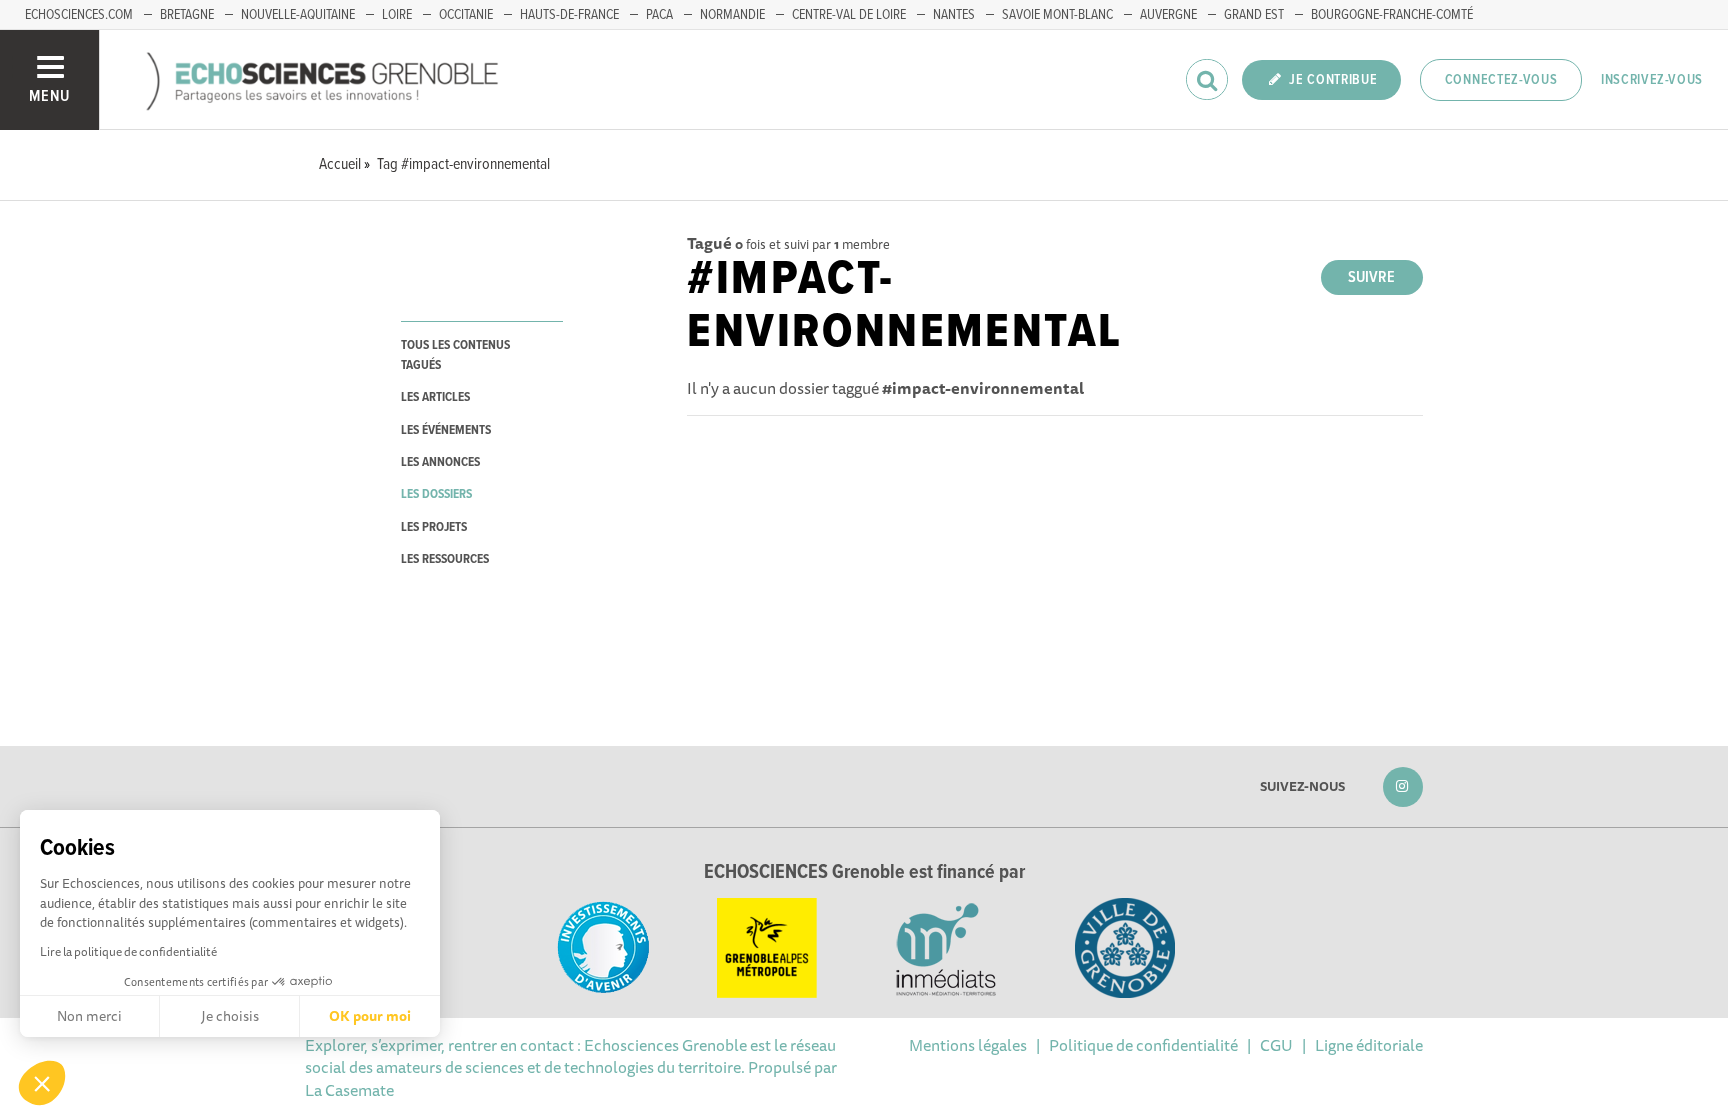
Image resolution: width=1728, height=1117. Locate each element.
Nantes (954, 15)
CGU (1276, 1045)
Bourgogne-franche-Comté (1392, 15)
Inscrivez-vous (1652, 80)
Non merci (89, 1016)
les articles (435, 397)
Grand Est (1254, 15)
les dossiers (436, 494)
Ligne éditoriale (1369, 1045)
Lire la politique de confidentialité (128, 951)
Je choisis (230, 1016)
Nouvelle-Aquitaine (298, 15)
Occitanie (466, 15)
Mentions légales (968, 1045)
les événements (446, 430)
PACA (659, 15)
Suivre (1371, 277)
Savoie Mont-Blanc (1057, 15)
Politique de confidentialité (1143, 1045)
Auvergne (1168, 15)
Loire (397, 15)
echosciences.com (79, 15)
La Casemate (349, 1090)
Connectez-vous (1501, 80)
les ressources (445, 559)
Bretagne (187, 15)
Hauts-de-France (569, 15)
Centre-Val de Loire (849, 15)
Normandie (732, 15)
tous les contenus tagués (455, 355)
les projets (434, 527)
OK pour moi (370, 1016)
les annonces (440, 462)
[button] (42, 1083)
